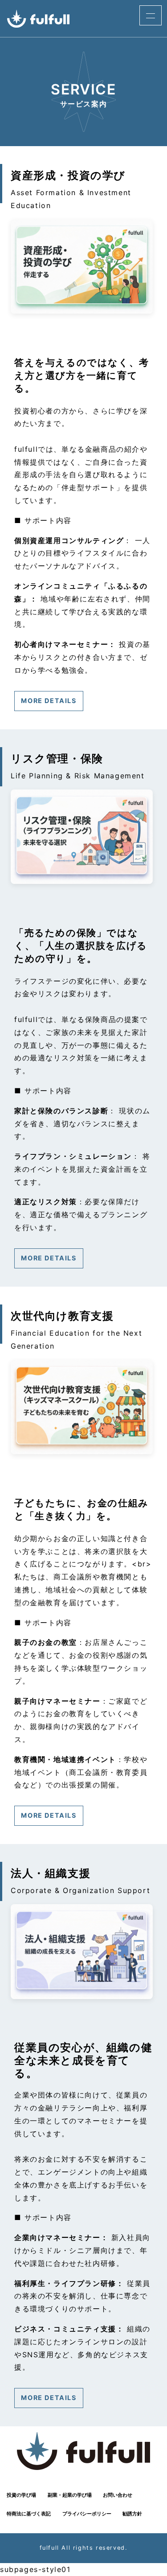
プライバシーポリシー (87, 2514)
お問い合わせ (118, 2495)
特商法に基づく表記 (29, 2514)
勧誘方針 (132, 2514)
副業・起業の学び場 (70, 2495)
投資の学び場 (21, 2495)
